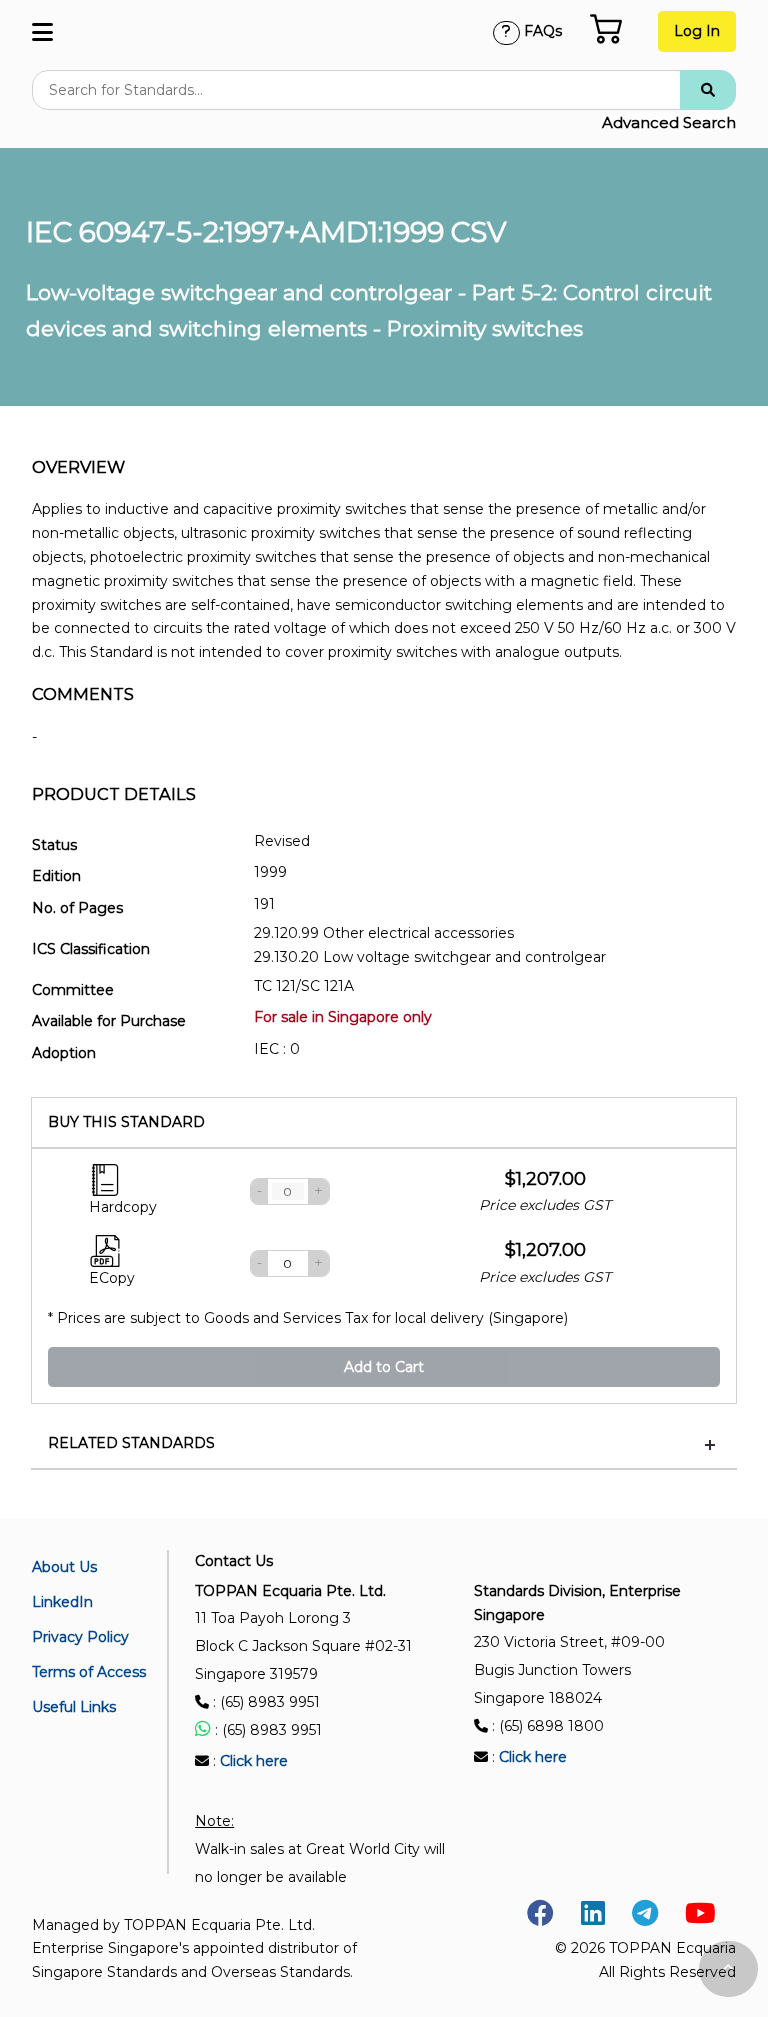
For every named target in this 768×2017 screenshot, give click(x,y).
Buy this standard (126, 1122)
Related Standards (131, 1443)
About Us (64, 1567)
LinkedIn (62, 1602)
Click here (254, 1761)
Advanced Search (669, 122)
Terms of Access (89, 1672)
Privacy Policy (80, 1637)
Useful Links (74, 1707)
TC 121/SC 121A (304, 986)
